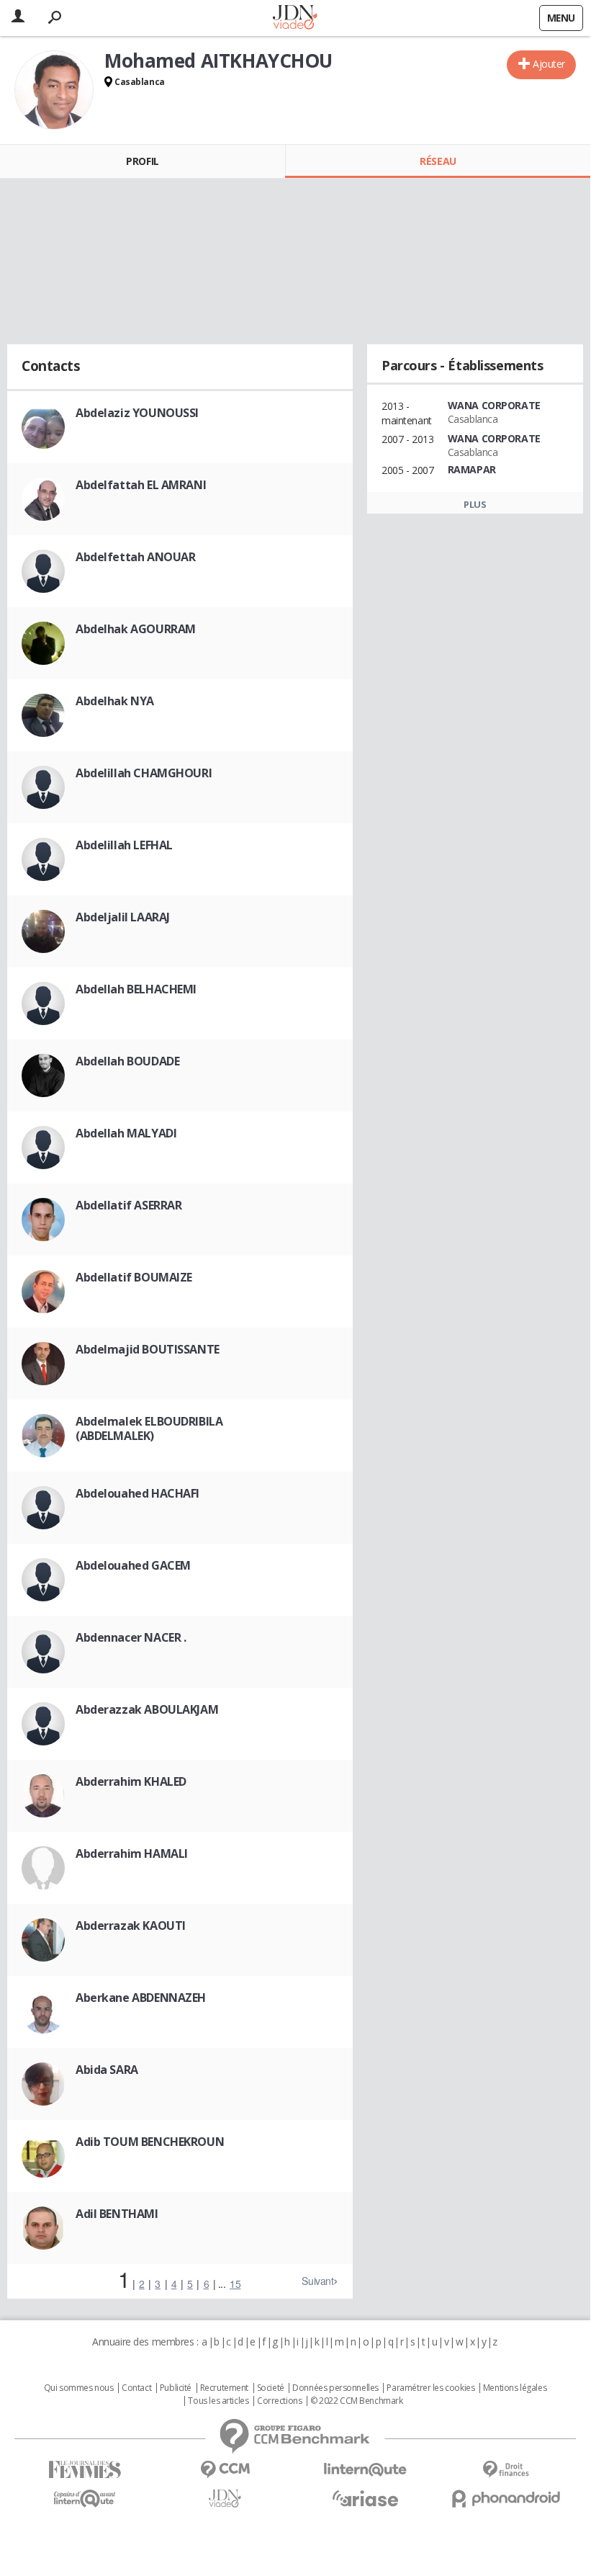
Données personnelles (335, 2388)
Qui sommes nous (79, 2388)
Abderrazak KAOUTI (131, 1926)
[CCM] (225, 2470)
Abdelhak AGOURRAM (136, 629)
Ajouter (549, 64)
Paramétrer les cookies (430, 2388)
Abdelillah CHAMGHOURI (144, 773)
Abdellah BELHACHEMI (136, 989)
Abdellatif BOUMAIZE (134, 1277)
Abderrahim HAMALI (132, 1853)
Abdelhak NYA (115, 701)
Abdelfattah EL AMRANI (141, 485)
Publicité (176, 2388)
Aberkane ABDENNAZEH (141, 1998)
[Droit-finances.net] (506, 2470)
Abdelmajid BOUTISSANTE (148, 1349)
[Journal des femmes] (85, 2470)
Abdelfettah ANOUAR (135, 557)
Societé (271, 2388)
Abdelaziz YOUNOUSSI (137, 413)
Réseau (438, 161)
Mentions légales (515, 2388)
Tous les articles (218, 2401)
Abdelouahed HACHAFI (137, 1493)
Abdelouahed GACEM (133, 1565)
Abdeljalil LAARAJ (123, 917)
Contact (136, 2388)
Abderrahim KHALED (131, 1781)
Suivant (317, 2281)
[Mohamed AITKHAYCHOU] (54, 90)
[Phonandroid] (506, 2499)
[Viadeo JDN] (225, 2499)
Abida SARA (107, 2070)
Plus (475, 504)
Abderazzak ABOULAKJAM (147, 1709)
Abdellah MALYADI (126, 1133)
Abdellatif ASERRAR (128, 1205)
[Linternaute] (365, 2470)
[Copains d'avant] (85, 2499)
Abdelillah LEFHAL (124, 845)
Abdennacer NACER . (131, 1637)
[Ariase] (365, 2498)
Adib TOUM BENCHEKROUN (150, 2142)
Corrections (279, 2401)
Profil (142, 161)
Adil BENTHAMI (117, 2214)
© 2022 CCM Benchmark (357, 2401)
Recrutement (224, 2388)
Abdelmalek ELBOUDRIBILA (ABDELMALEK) (149, 1428)
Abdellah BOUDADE (127, 1061)
